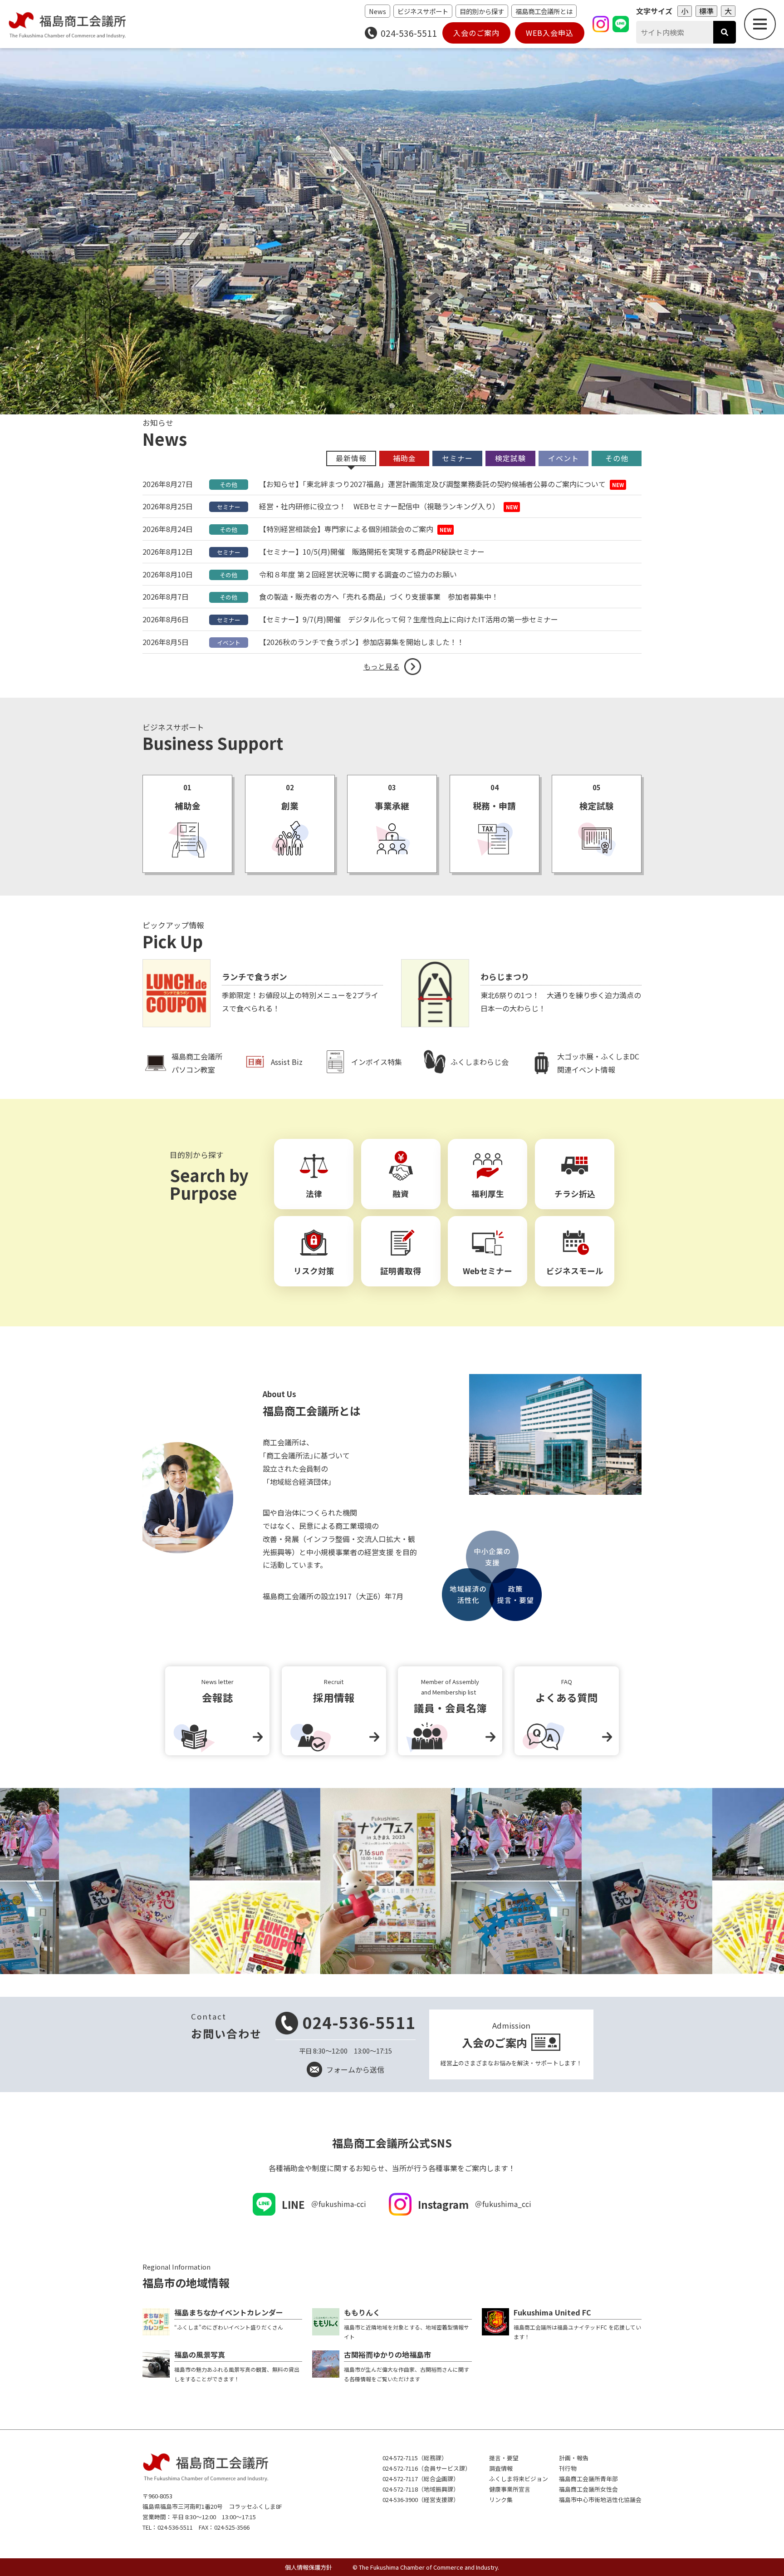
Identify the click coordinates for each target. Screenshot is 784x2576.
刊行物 (568, 2468)
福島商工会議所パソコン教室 (197, 1063)
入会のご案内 (476, 33)
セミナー (229, 507)
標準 (706, 11)
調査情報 (501, 2468)
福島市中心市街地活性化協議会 (600, 2500)
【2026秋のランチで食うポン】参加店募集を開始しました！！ (362, 642)
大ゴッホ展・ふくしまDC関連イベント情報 (598, 1063)
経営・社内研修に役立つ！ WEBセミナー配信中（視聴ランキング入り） (379, 506)
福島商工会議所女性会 (588, 2489)
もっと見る (382, 666)
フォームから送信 (355, 2069)
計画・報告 (574, 2458)
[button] (383, 406)
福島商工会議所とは (544, 11)
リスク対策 (314, 1271)
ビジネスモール (575, 1271)
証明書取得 (401, 1271)
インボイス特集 (377, 1062)
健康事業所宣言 (510, 2489)
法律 (314, 1194)
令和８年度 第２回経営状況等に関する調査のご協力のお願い (358, 574)
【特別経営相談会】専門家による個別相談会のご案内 (346, 529)
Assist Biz (287, 1062)
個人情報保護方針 (309, 2567)
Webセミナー (488, 1271)
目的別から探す (482, 11)
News (377, 11)
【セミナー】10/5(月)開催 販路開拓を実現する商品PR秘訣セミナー (372, 552)
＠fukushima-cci (324, 2204)
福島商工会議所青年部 (588, 2479)
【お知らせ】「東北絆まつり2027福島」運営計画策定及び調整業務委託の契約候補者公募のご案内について (432, 484)
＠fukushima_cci (475, 2204)
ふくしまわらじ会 (480, 1062)
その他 (228, 485)
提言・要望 (504, 2458)
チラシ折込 (575, 1194)
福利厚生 (488, 1194)
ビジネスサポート (423, 11)
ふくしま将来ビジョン (519, 2479)
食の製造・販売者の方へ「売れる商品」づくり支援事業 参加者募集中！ (379, 596)
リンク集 (501, 2500)
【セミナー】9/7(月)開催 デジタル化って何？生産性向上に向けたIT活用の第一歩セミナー (409, 619)
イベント (229, 643)
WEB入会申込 (550, 33)
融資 (401, 1194)
